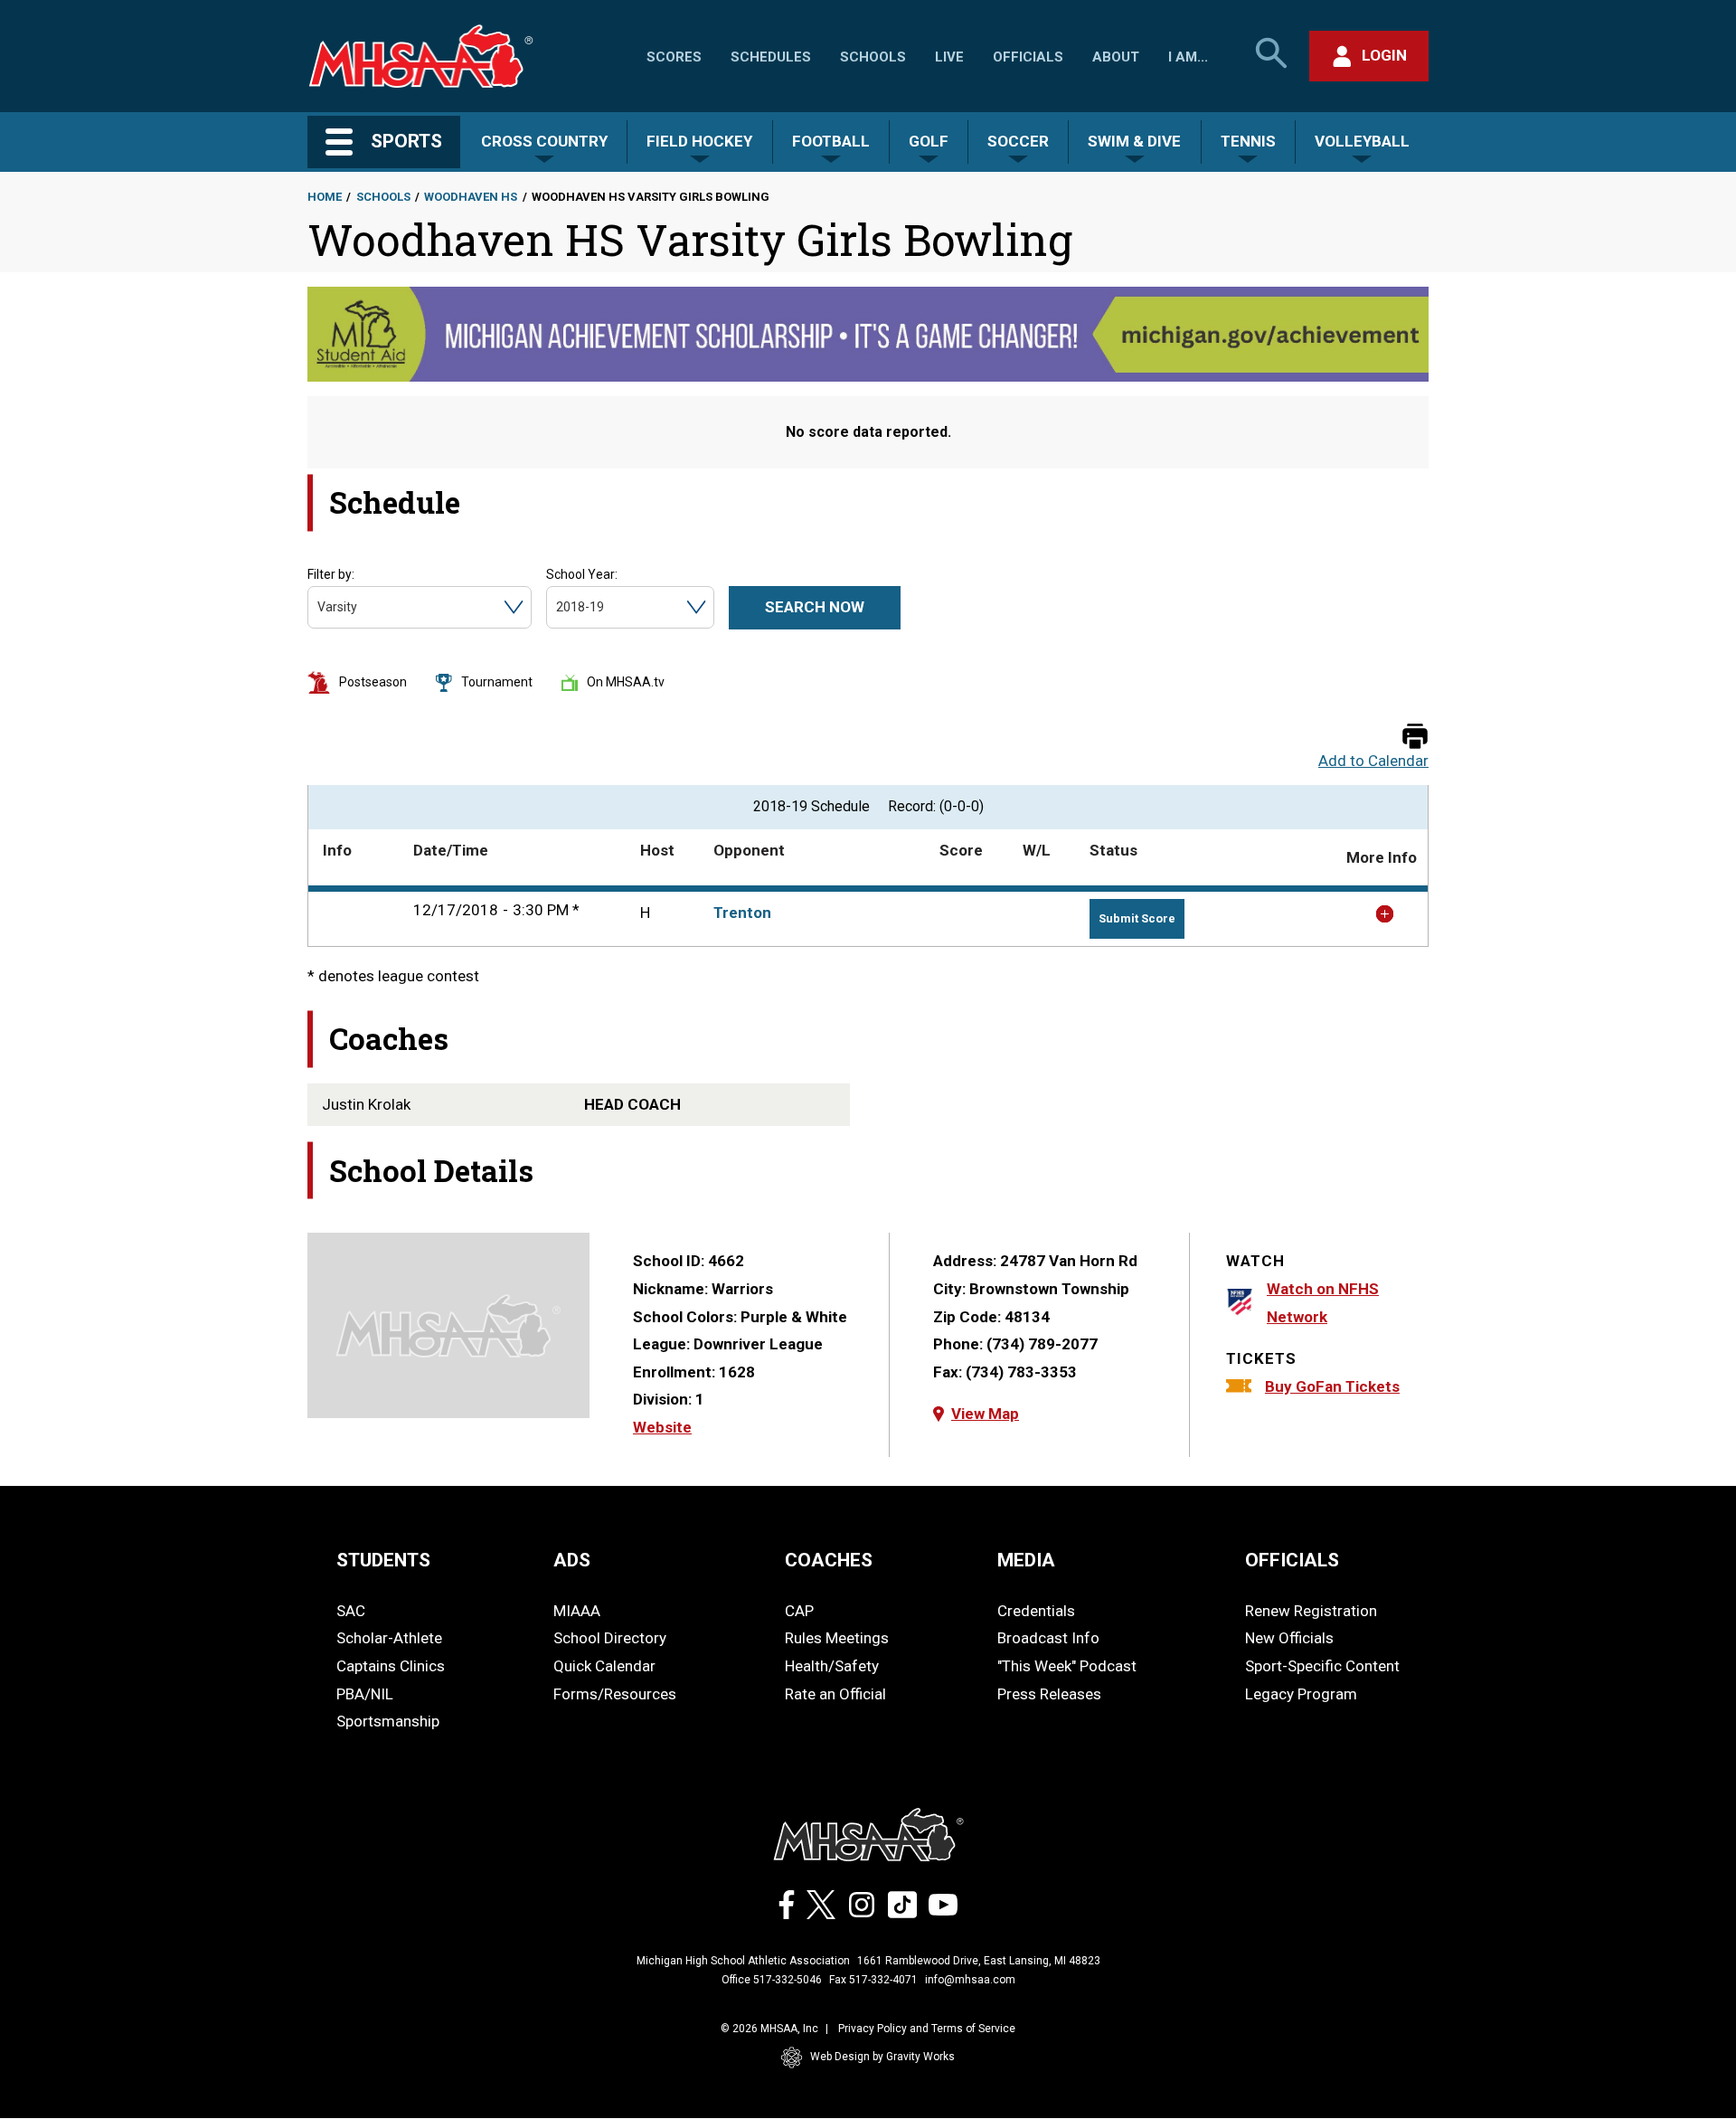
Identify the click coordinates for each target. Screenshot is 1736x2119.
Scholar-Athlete (389, 1638)
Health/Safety (832, 1666)
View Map (985, 1414)
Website (662, 1427)
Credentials (1036, 1611)
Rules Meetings (837, 1638)
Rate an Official (835, 1694)
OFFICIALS (1292, 1560)
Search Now (815, 607)
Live (949, 57)
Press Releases (1049, 1694)
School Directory (610, 1638)
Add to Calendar (1373, 761)
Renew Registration (1311, 1611)
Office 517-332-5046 (772, 1980)
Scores (674, 57)
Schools (873, 57)
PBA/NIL (365, 1694)
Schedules (771, 57)
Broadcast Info (1048, 1638)
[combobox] (319, 607)
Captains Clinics (391, 1666)
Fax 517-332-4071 (873, 1980)
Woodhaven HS (471, 197)
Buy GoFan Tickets (1332, 1386)
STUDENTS (383, 1560)
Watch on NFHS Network (1323, 1303)
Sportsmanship (388, 1721)
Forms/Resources (615, 1694)
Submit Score (1137, 918)
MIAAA (577, 1611)
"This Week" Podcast (1067, 1666)
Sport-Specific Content (1322, 1666)
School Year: (582, 574)
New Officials (1289, 1638)
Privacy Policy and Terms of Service (927, 2029)
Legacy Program (1301, 1694)
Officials (1028, 57)
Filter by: (331, 574)
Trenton (742, 913)
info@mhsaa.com (970, 1980)
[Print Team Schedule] (1415, 738)
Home (325, 197)
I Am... (1188, 57)
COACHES (829, 1560)
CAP (799, 1611)
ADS (572, 1560)
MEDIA (1026, 1560)
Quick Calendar (604, 1666)
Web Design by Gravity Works (882, 2057)
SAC (351, 1611)
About (1116, 57)
